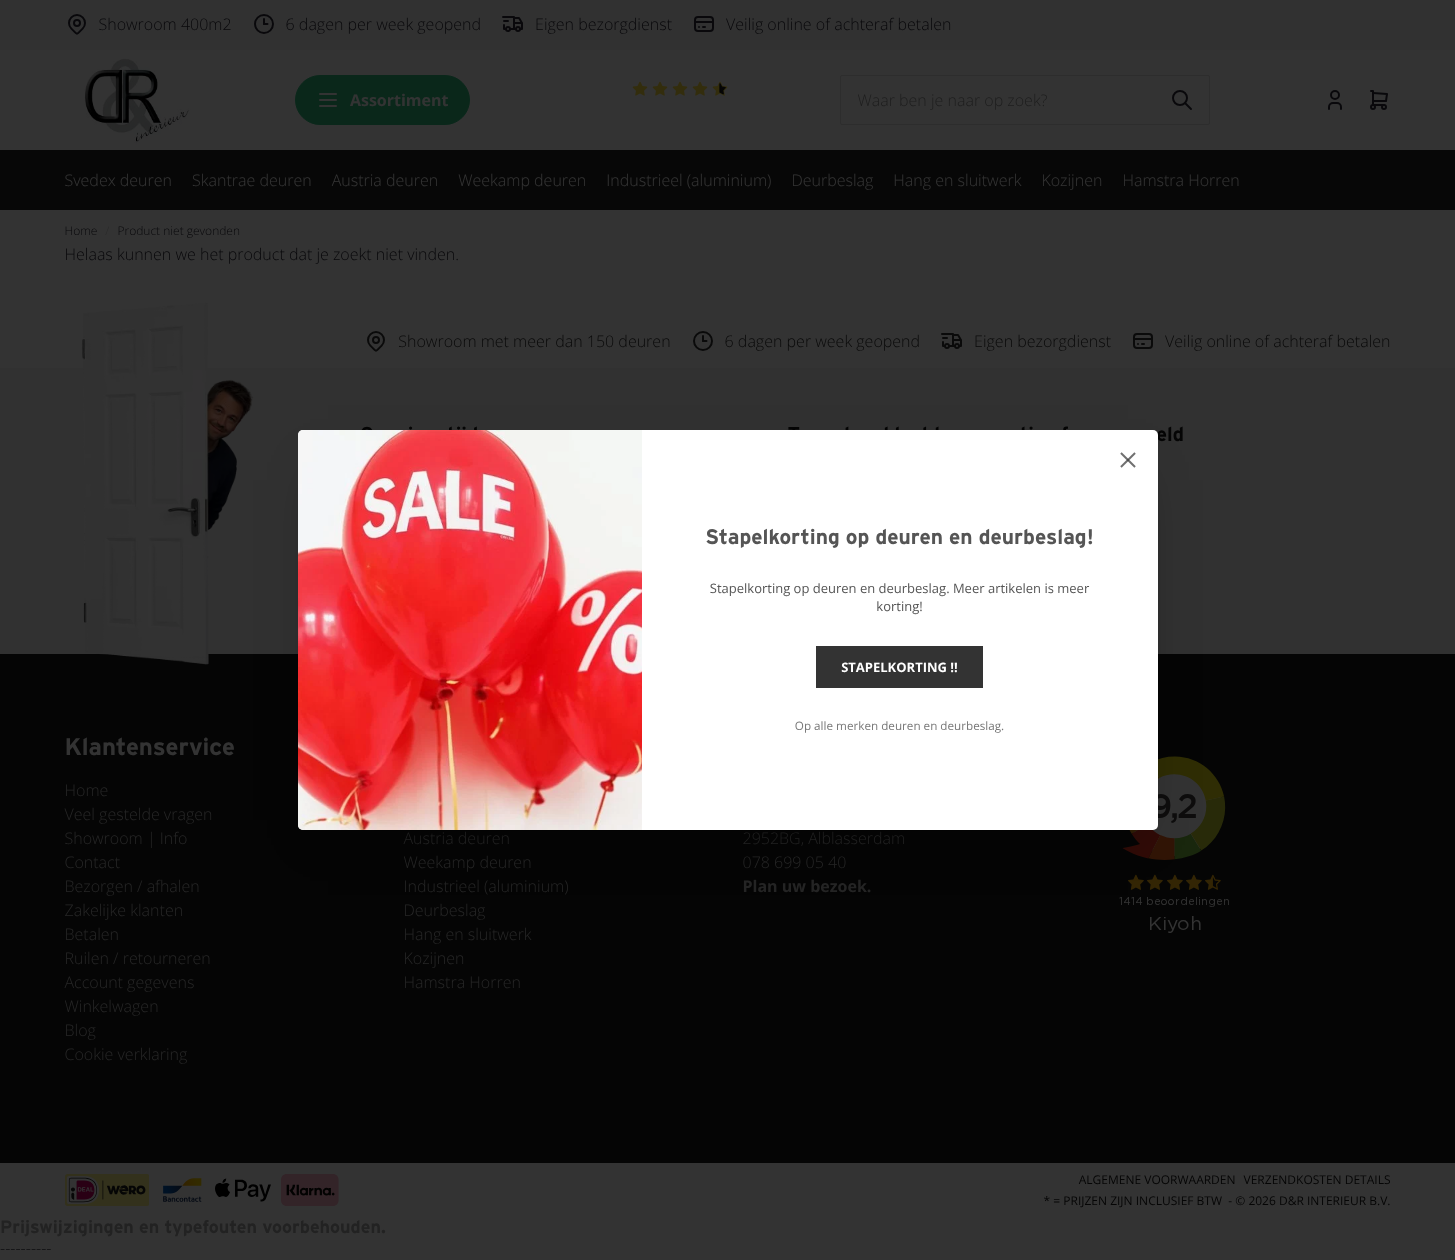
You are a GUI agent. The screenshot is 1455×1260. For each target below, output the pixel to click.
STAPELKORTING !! (899, 667)
